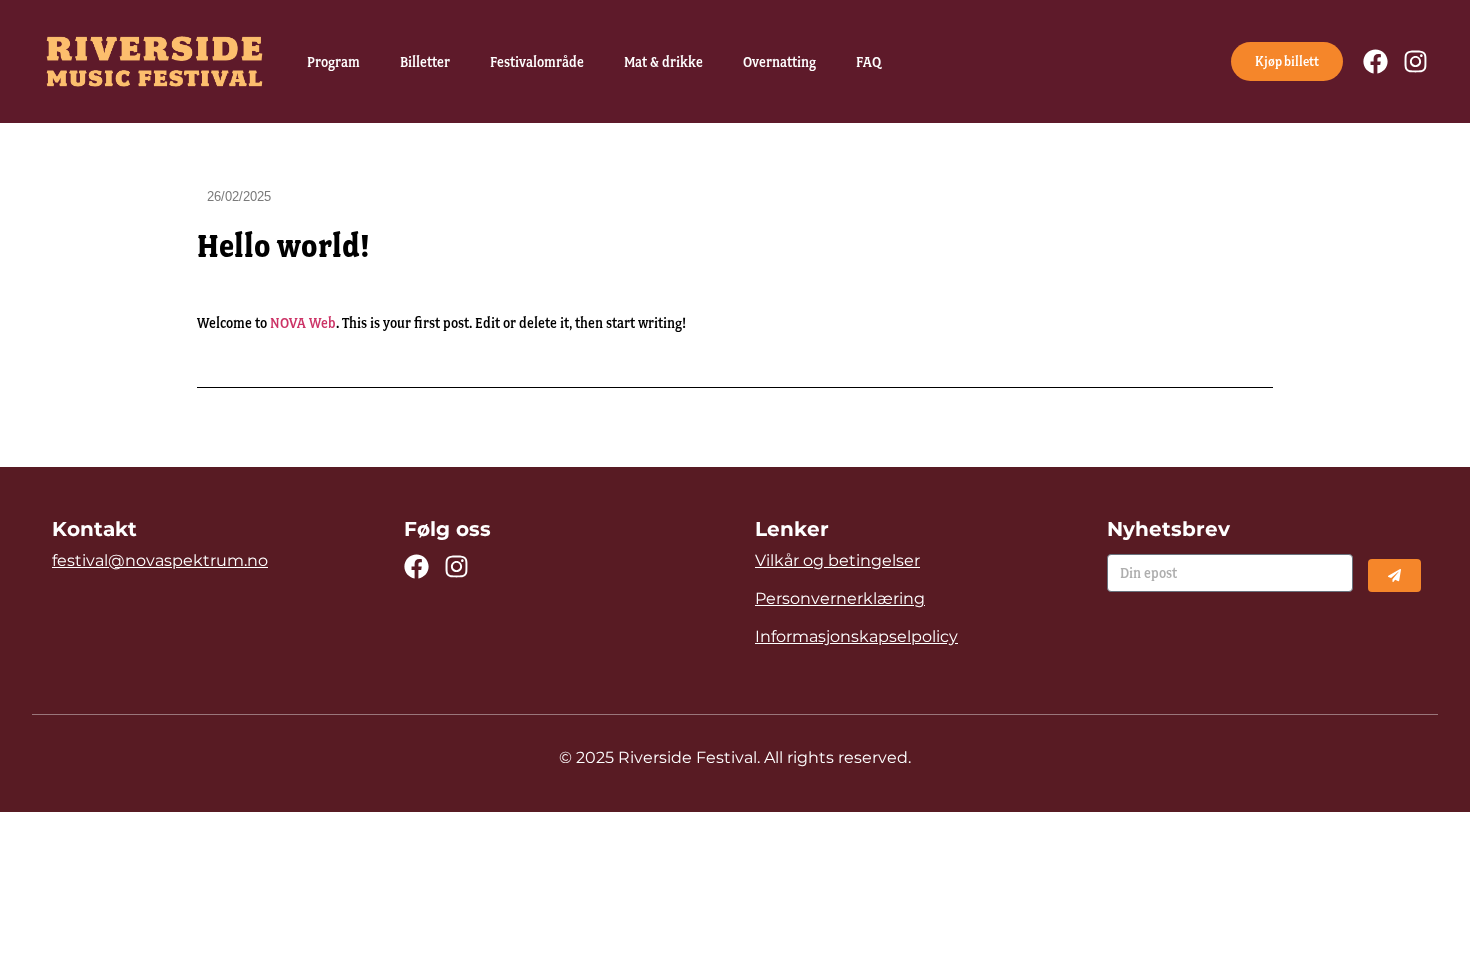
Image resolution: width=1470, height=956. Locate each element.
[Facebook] (1375, 61)
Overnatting (779, 62)
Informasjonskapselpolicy (856, 636)
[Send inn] (1394, 575)
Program (333, 62)
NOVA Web (303, 323)
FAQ (868, 62)
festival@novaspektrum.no (160, 560)
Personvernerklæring (840, 598)
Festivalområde (537, 62)
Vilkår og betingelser (837, 560)
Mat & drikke (663, 62)
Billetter (425, 62)
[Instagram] (1415, 61)
